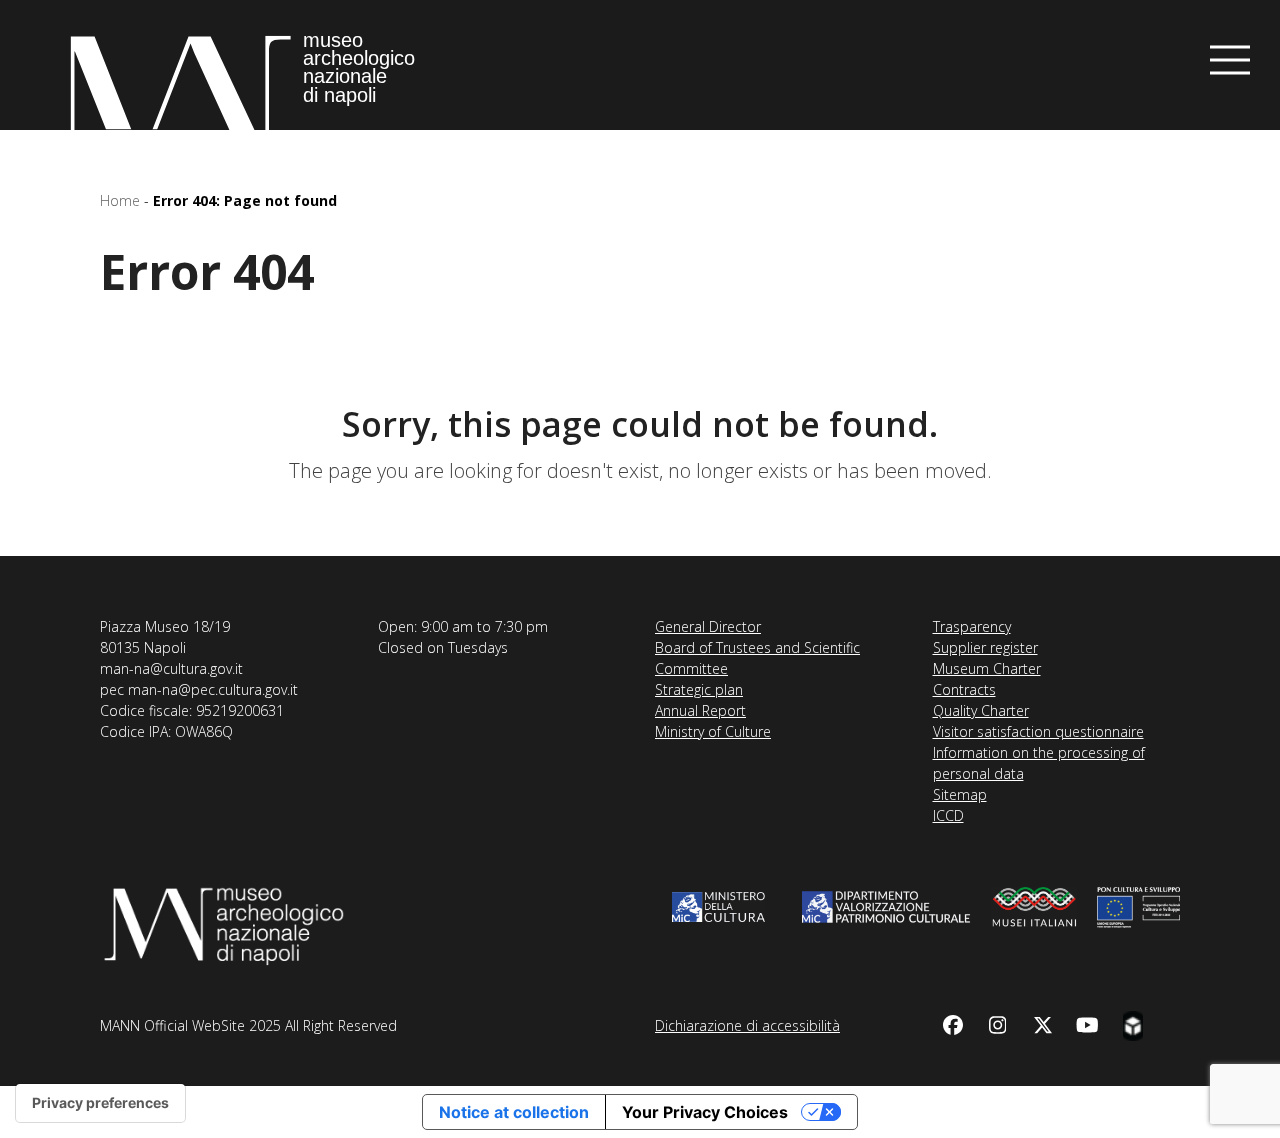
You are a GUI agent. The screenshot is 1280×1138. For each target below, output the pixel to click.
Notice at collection (514, 1112)
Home (120, 200)
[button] (1230, 60)
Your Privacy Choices (705, 1112)
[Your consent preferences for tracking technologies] (100, 1103)
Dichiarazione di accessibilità (747, 1025)
